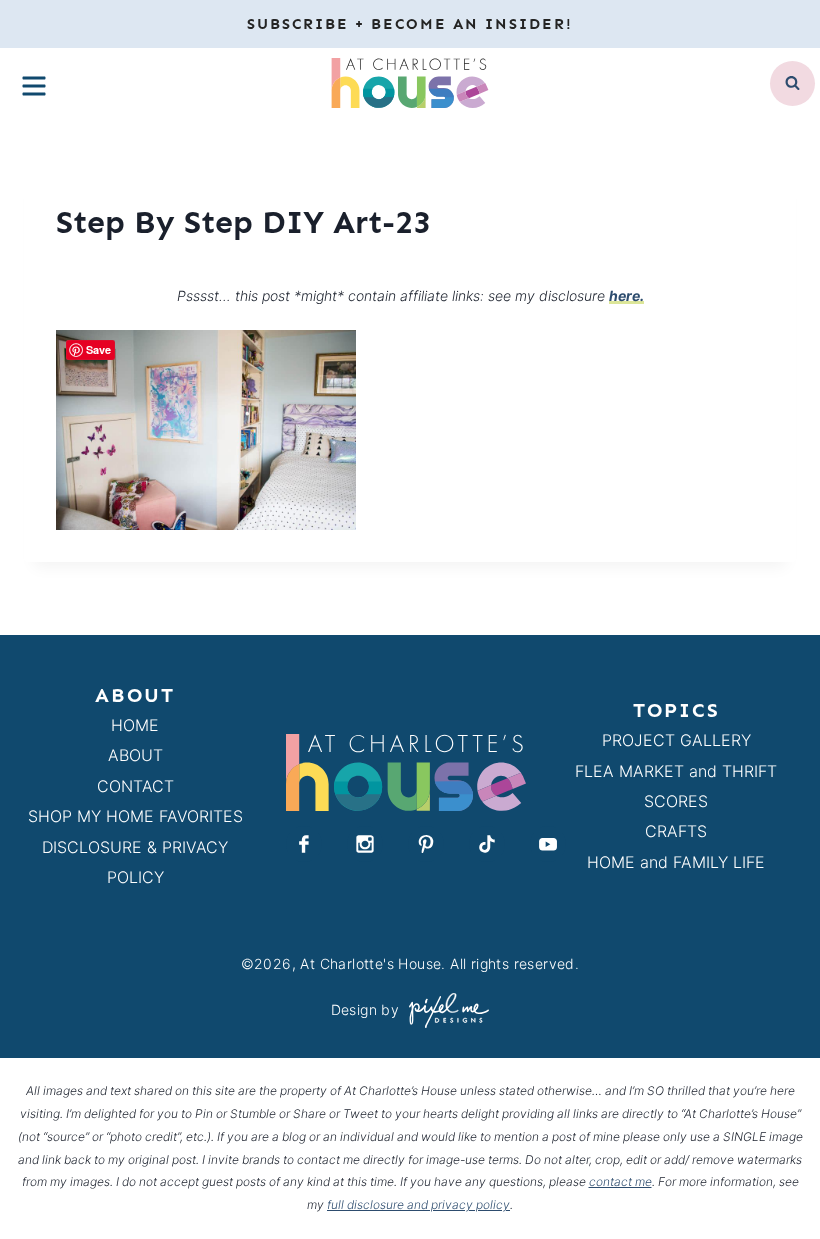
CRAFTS (676, 831)
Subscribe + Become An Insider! (410, 24)
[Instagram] (365, 844)
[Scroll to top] (768, 1177)
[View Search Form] (792, 83)
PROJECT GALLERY (676, 740)
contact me (620, 1181)
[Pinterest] (426, 844)
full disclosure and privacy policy (418, 1204)
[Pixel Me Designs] (444, 1010)
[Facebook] (304, 844)
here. (626, 295)
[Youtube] (548, 844)
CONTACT (135, 786)
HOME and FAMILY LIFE (676, 862)
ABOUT (135, 755)
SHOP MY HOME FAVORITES (135, 816)
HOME (135, 725)
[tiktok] (487, 844)
